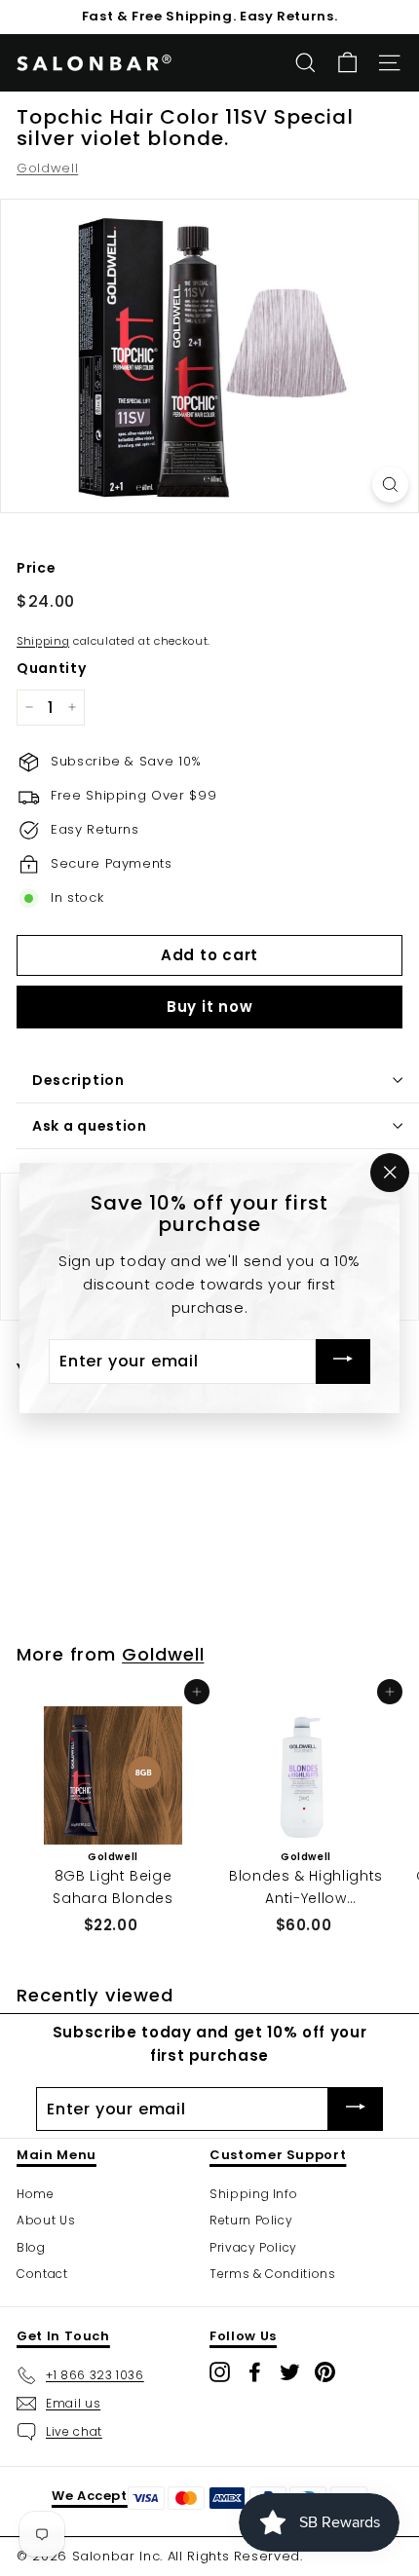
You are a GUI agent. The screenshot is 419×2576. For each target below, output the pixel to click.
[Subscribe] (343, 1362)
